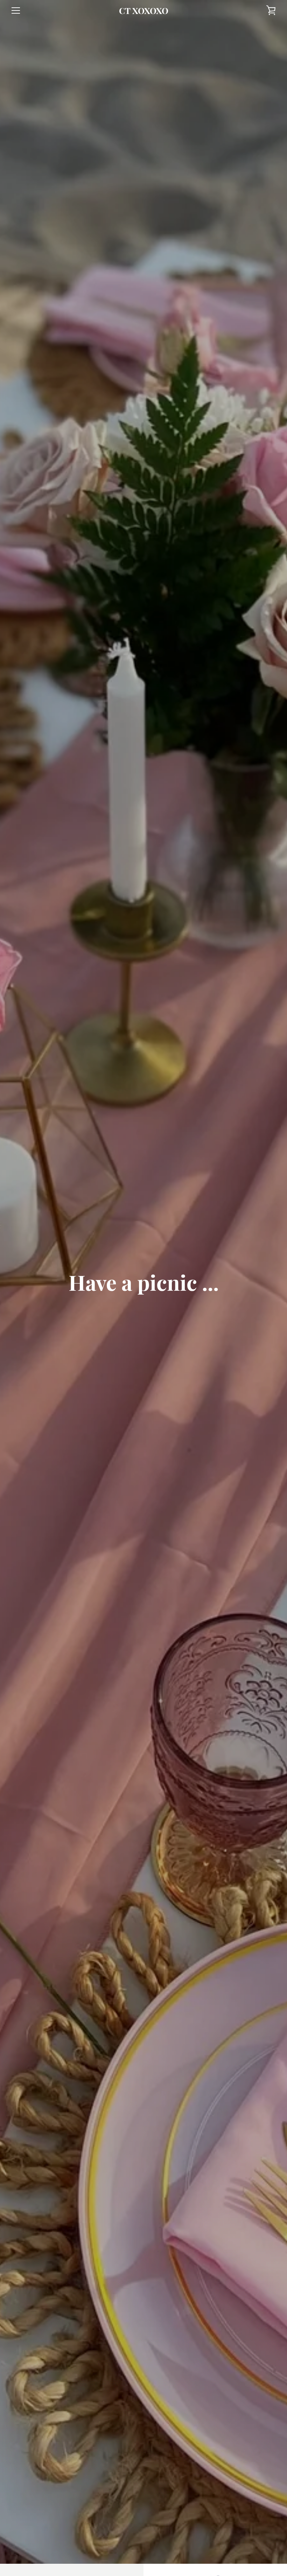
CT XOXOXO (144, 11)
